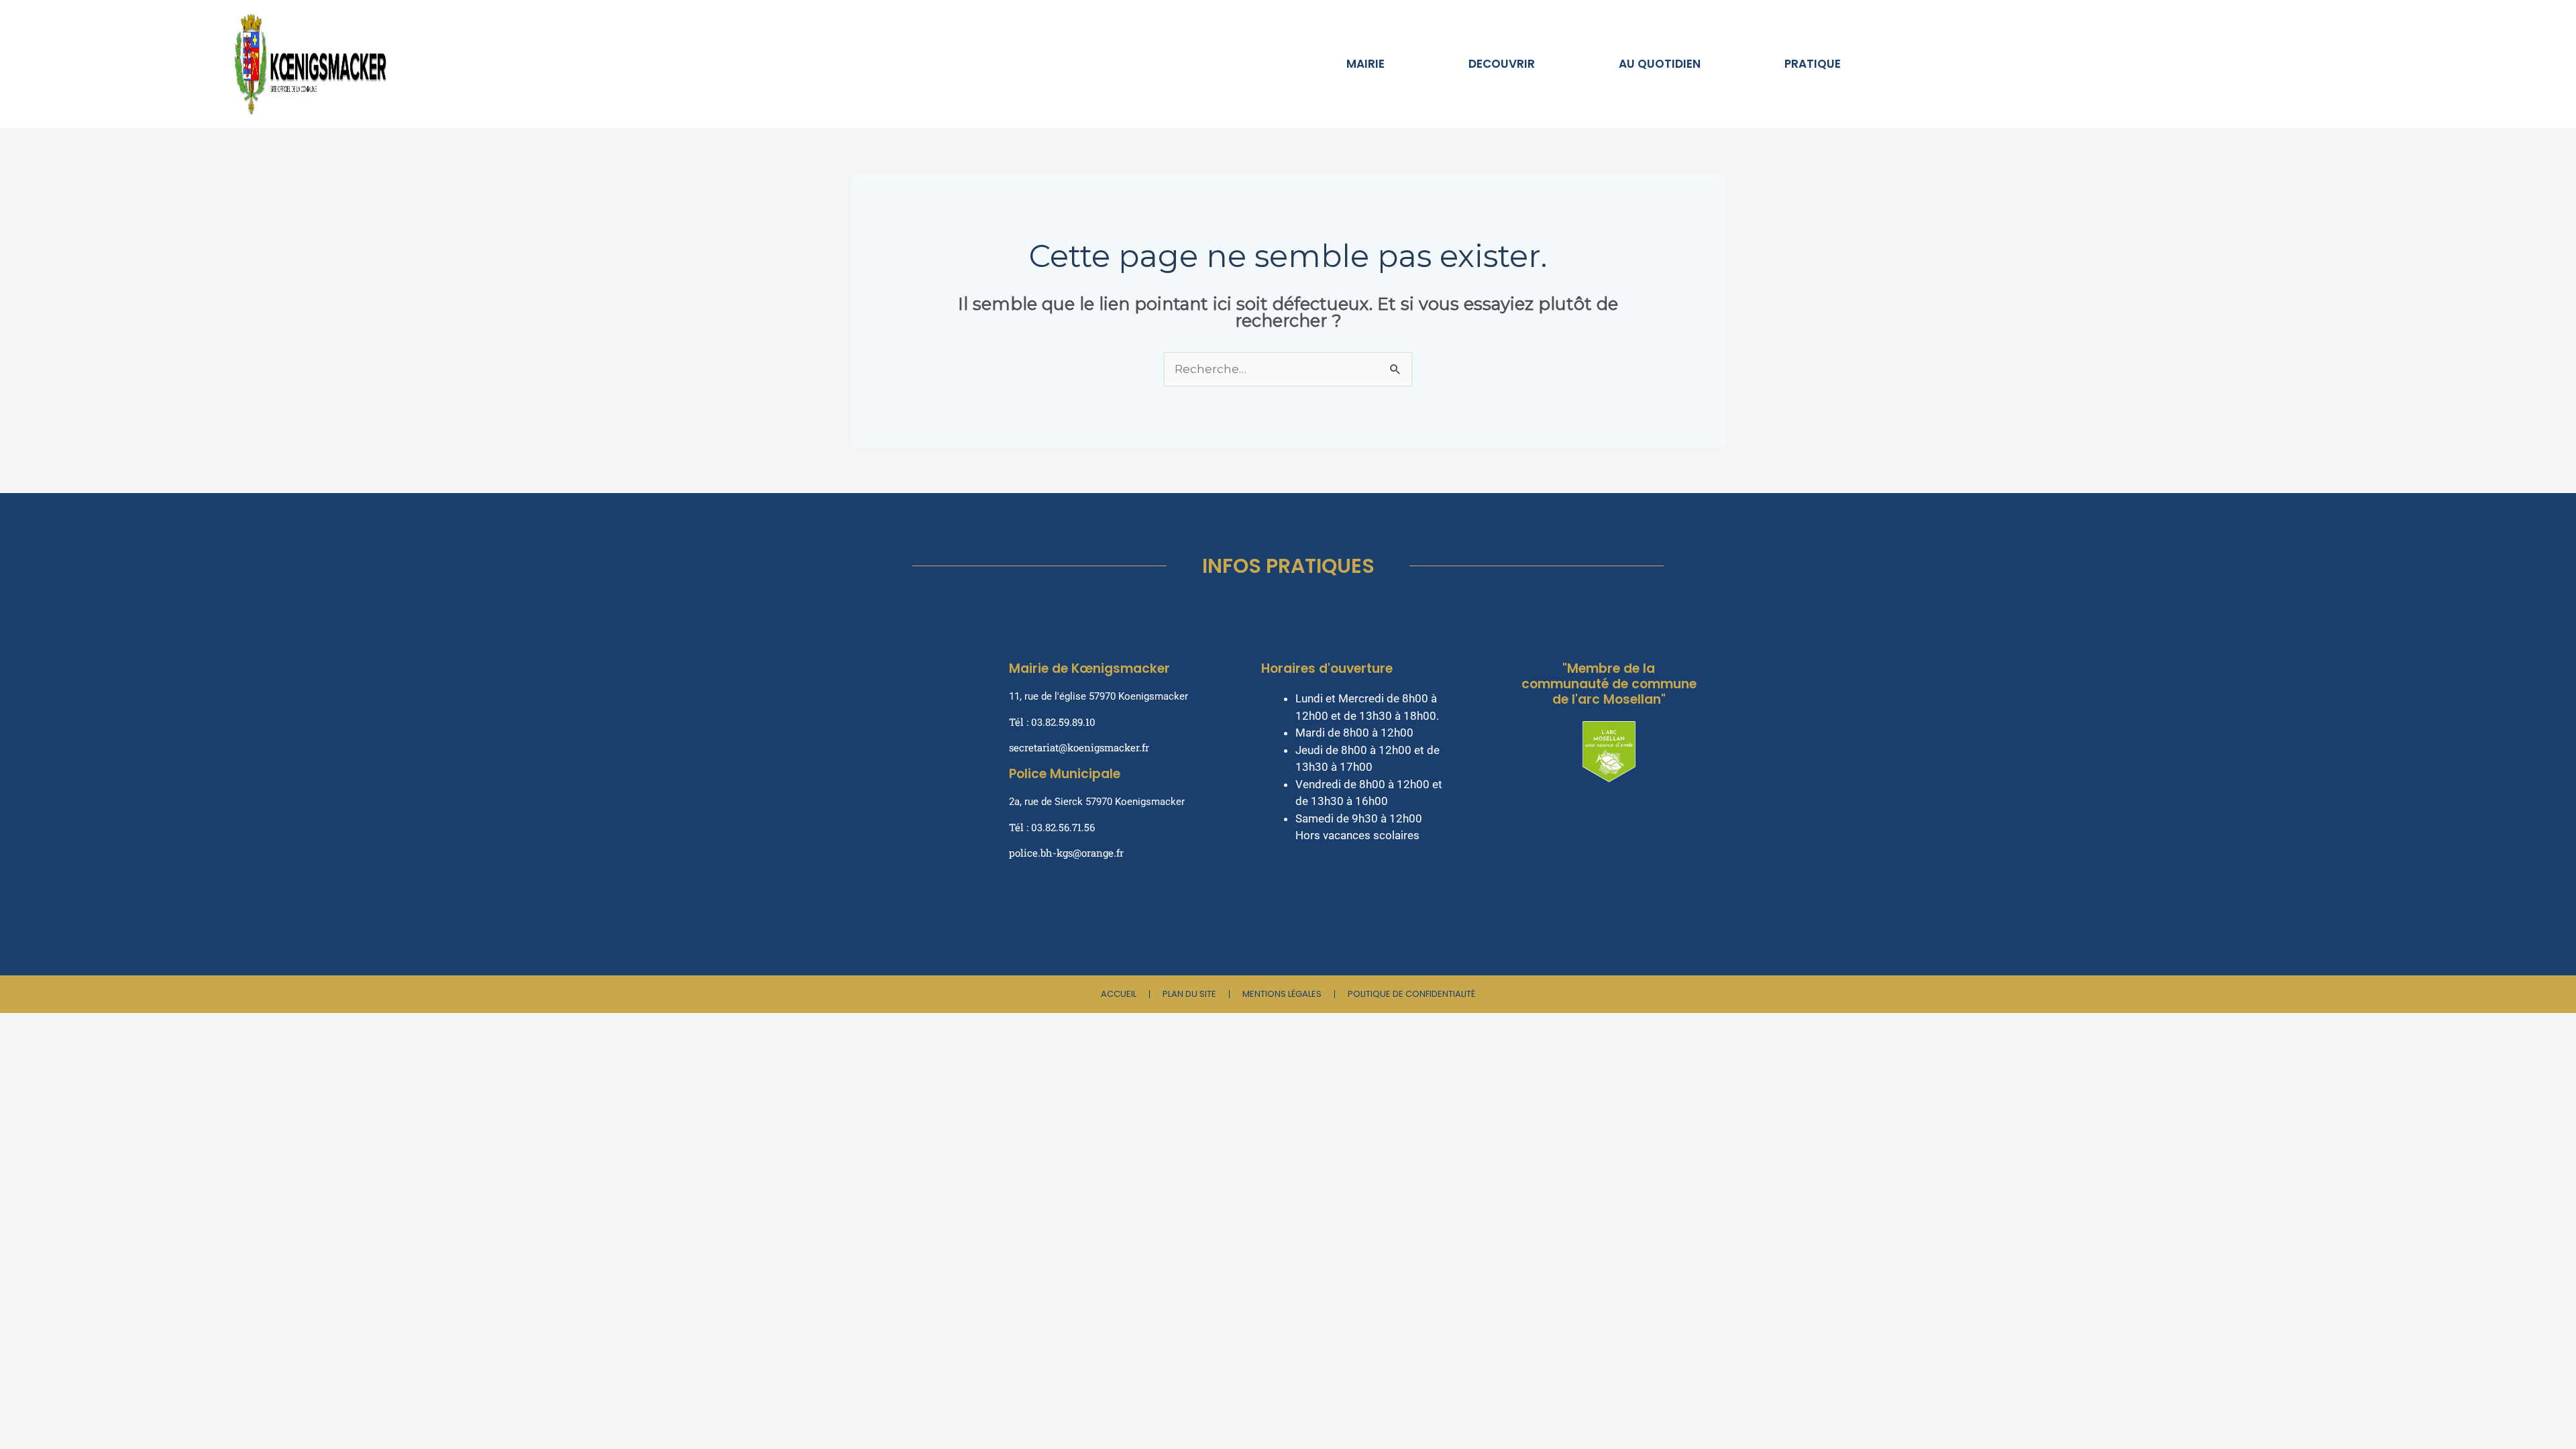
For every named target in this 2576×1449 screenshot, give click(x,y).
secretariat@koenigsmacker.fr (1079, 747)
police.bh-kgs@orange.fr (1066, 853)
